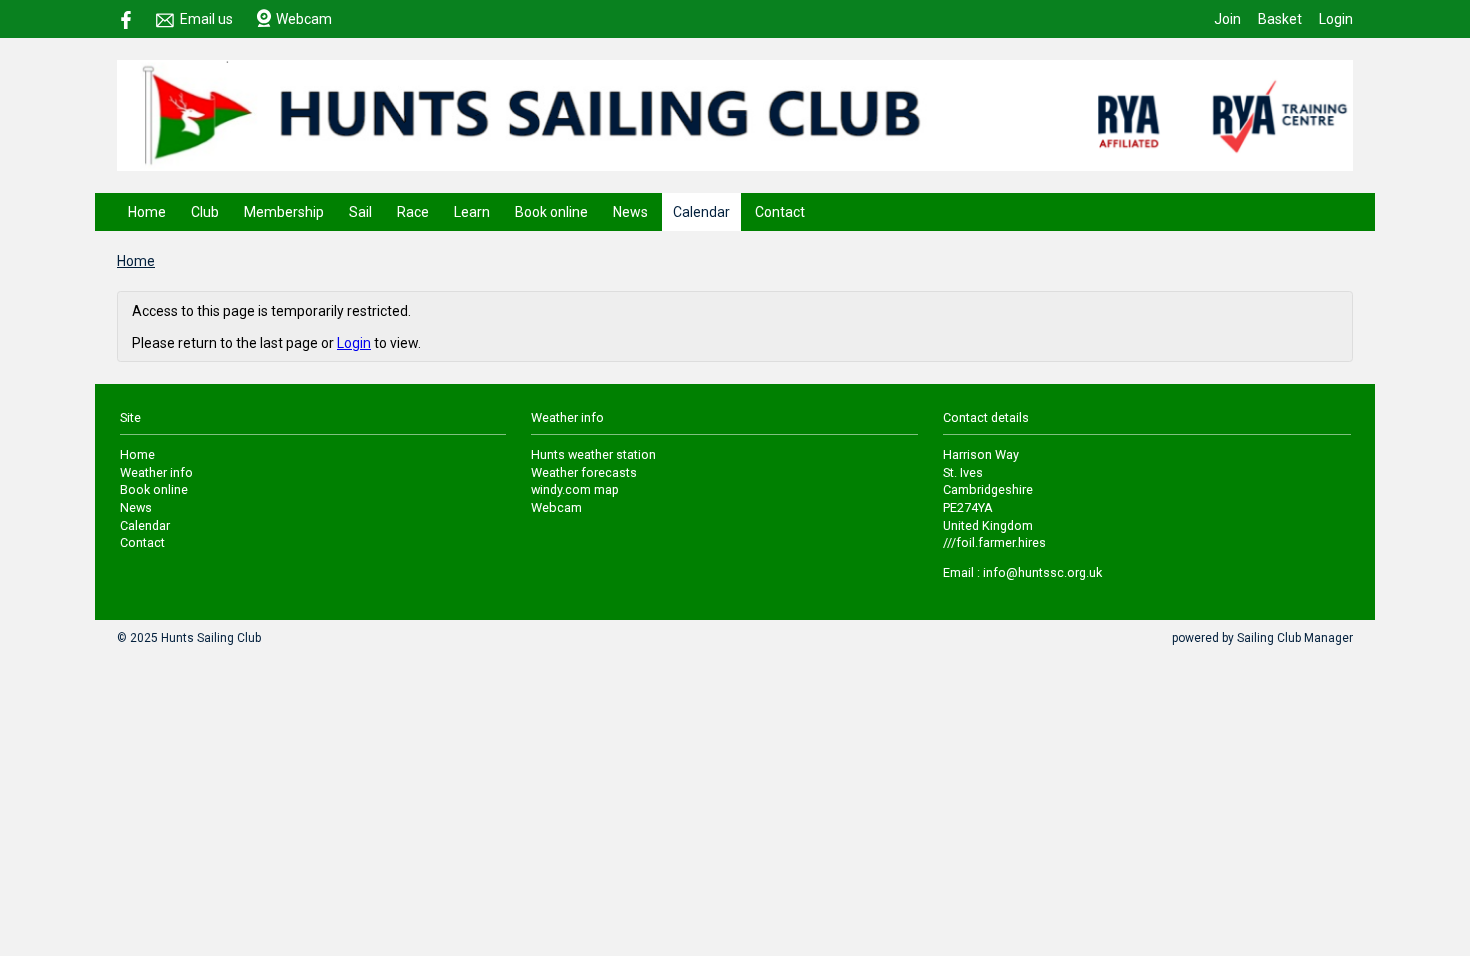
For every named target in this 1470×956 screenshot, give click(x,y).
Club (205, 212)
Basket (1280, 19)
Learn (472, 212)
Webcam (304, 19)
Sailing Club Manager (1295, 638)
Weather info (156, 472)
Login (1336, 19)
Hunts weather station (593, 454)
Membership (284, 212)
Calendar (701, 212)
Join (1227, 19)
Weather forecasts (584, 472)
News (630, 212)
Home (147, 212)
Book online (551, 212)
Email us (206, 19)
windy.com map (575, 489)
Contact (780, 212)
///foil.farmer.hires (994, 542)
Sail (360, 212)
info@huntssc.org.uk (1042, 572)
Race (413, 212)
